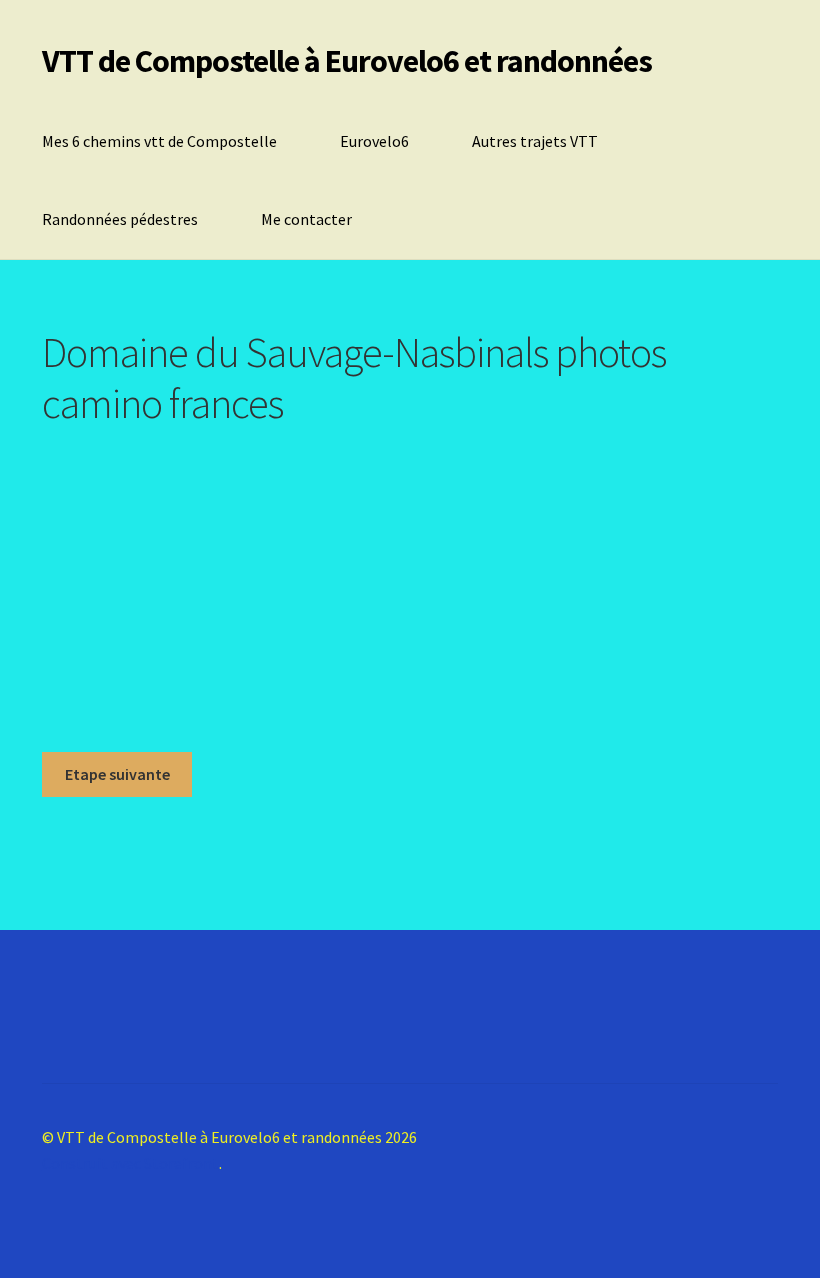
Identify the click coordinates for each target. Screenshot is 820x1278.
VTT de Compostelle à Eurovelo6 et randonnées (347, 61)
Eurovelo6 (374, 141)
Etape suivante (117, 774)
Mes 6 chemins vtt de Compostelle (159, 141)
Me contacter (306, 219)
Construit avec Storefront (130, 1163)
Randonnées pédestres (120, 219)
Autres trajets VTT (535, 141)
